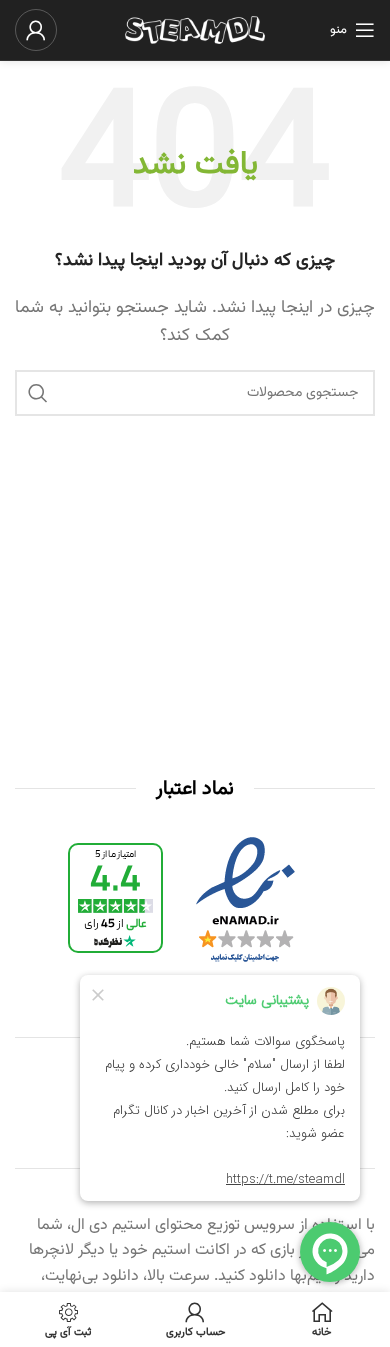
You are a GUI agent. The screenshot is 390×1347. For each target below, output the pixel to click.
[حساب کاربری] (36, 30)
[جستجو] (38, 393)
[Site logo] (195, 30)
